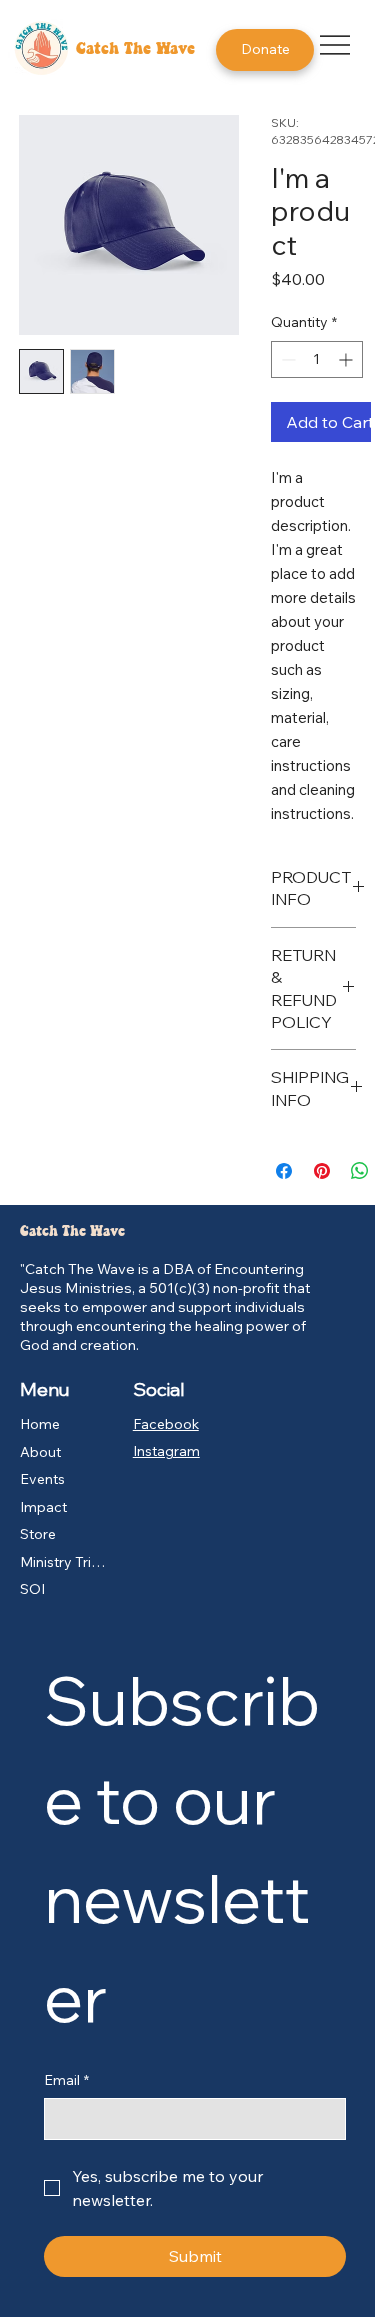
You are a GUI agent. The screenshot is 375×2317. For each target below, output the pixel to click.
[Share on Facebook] (284, 1171)
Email (66, 2080)
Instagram (166, 1451)
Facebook (166, 1424)
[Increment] (347, 359)
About (40, 1452)
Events (42, 1479)
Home (40, 1424)
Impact (43, 1507)
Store (38, 1534)
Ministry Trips (63, 1562)
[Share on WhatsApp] (360, 1171)
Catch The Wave (135, 49)
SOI (32, 1589)
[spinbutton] (317, 359)
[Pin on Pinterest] (322, 1171)
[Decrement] (286, 359)
